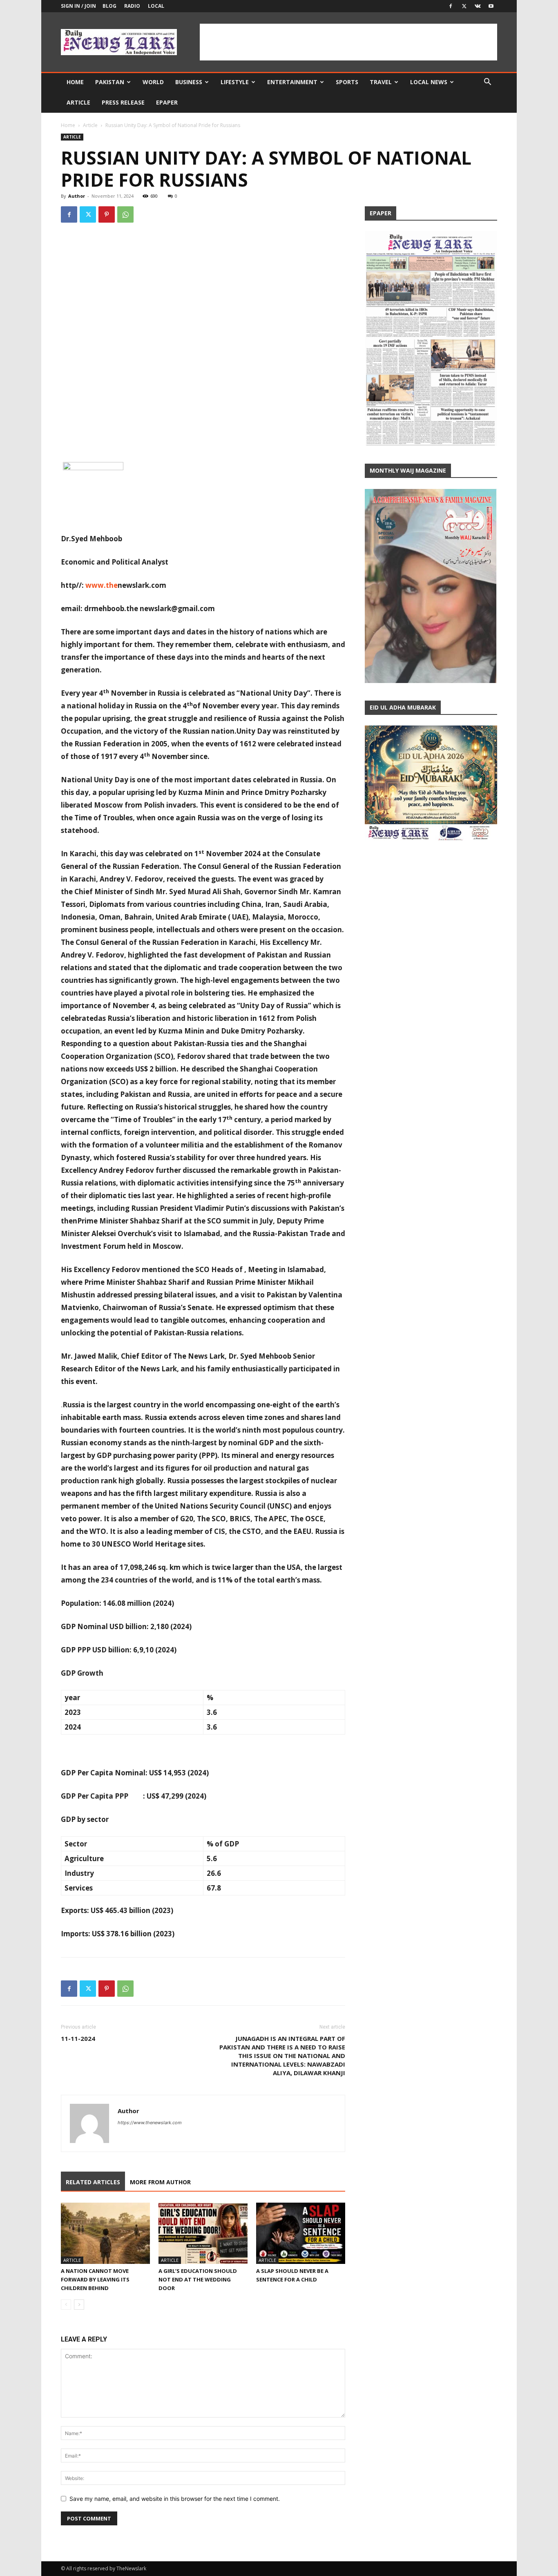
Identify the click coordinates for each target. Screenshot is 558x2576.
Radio (132, 6)
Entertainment (292, 82)
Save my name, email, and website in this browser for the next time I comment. (175, 2499)
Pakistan (110, 82)
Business (189, 82)
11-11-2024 (78, 2038)
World (153, 82)
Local (156, 6)
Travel (381, 82)
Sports (347, 82)
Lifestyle (235, 82)
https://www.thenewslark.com (150, 2123)
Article (78, 102)
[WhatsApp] (125, 214)
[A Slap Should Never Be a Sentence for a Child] (301, 2233)
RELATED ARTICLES (93, 2182)
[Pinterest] (107, 214)
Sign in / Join (78, 6)
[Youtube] (491, 6)
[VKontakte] (478, 6)
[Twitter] (464, 6)
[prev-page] (66, 2305)
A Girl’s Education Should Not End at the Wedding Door (198, 2279)
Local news (429, 82)
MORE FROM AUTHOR (160, 2182)
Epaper (167, 102)
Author (77, 196)
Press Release (123, 102)
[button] (487, 83)
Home (75, 82)
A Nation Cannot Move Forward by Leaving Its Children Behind (95, 2279)
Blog (109, 6)
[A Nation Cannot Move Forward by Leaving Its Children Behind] (105, 2233)
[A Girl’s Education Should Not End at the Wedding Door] (203, 2233)
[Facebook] (451, 6)
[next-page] (79, 2305)
